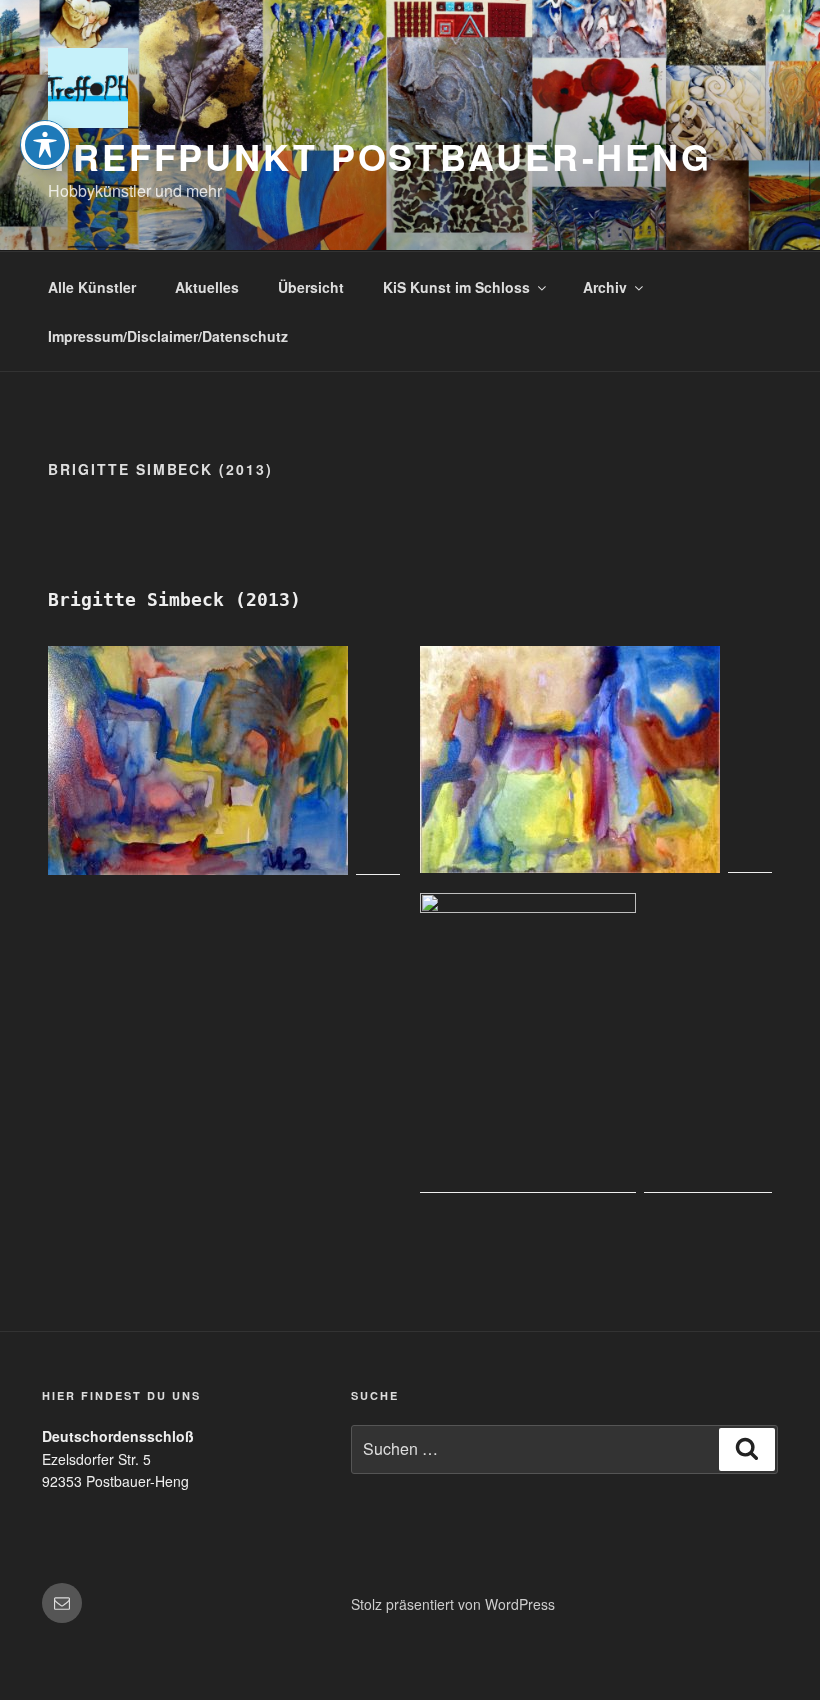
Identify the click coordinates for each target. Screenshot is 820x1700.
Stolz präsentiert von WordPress (453, 1604)
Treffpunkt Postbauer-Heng (380, 156)
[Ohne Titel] (596, 1043)
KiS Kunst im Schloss (456, 287)
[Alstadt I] (224, 760)
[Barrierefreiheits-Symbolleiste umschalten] (45, 145)
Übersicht (311, 287)
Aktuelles (207, 287)
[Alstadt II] (596, 759)
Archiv (605, 287)
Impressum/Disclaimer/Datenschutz (168, 336)
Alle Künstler (92, 287)
